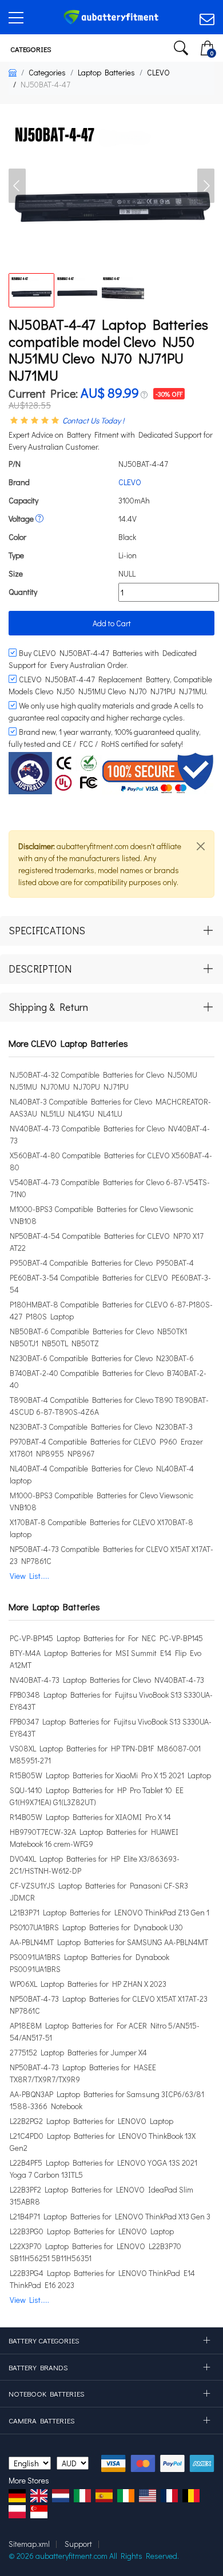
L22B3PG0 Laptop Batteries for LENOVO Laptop (92, 2231)
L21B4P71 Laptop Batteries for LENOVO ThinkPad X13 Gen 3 (110, 2216)
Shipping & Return (48, 1007)
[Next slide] (206, 186)
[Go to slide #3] (123, 290)
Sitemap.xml (29, 2544)
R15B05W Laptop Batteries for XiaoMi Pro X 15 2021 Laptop (110, 1775)
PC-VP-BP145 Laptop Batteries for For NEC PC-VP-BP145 (106, 1638)
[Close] (201, 846)
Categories (30, 49)
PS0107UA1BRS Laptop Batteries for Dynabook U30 (96, 1927)
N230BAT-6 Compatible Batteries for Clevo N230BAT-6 (102, 1358)
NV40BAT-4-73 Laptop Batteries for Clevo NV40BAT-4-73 (107, 1680)
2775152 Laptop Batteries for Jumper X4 (78, 2052)
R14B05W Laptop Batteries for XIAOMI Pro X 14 (90, 1817)
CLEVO (158, 72)
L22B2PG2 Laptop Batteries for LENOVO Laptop (91, 2121)
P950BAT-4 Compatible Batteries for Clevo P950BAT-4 (102, 1263)
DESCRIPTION (40, 969)
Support (78, 2544)
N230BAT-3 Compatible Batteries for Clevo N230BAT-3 (101, 1427)
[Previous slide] (17, 186)
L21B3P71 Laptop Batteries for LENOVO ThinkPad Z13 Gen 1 (109, 1912)
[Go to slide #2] (77, 290)
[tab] (111, 931)
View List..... (29, 1576)
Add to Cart (112, 623)
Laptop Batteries (106, 72)
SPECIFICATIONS (47, 930)
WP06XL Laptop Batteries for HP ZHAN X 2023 (88, 1984)
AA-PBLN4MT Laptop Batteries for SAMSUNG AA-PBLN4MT (109, 1942)
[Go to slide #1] (31, 290)
